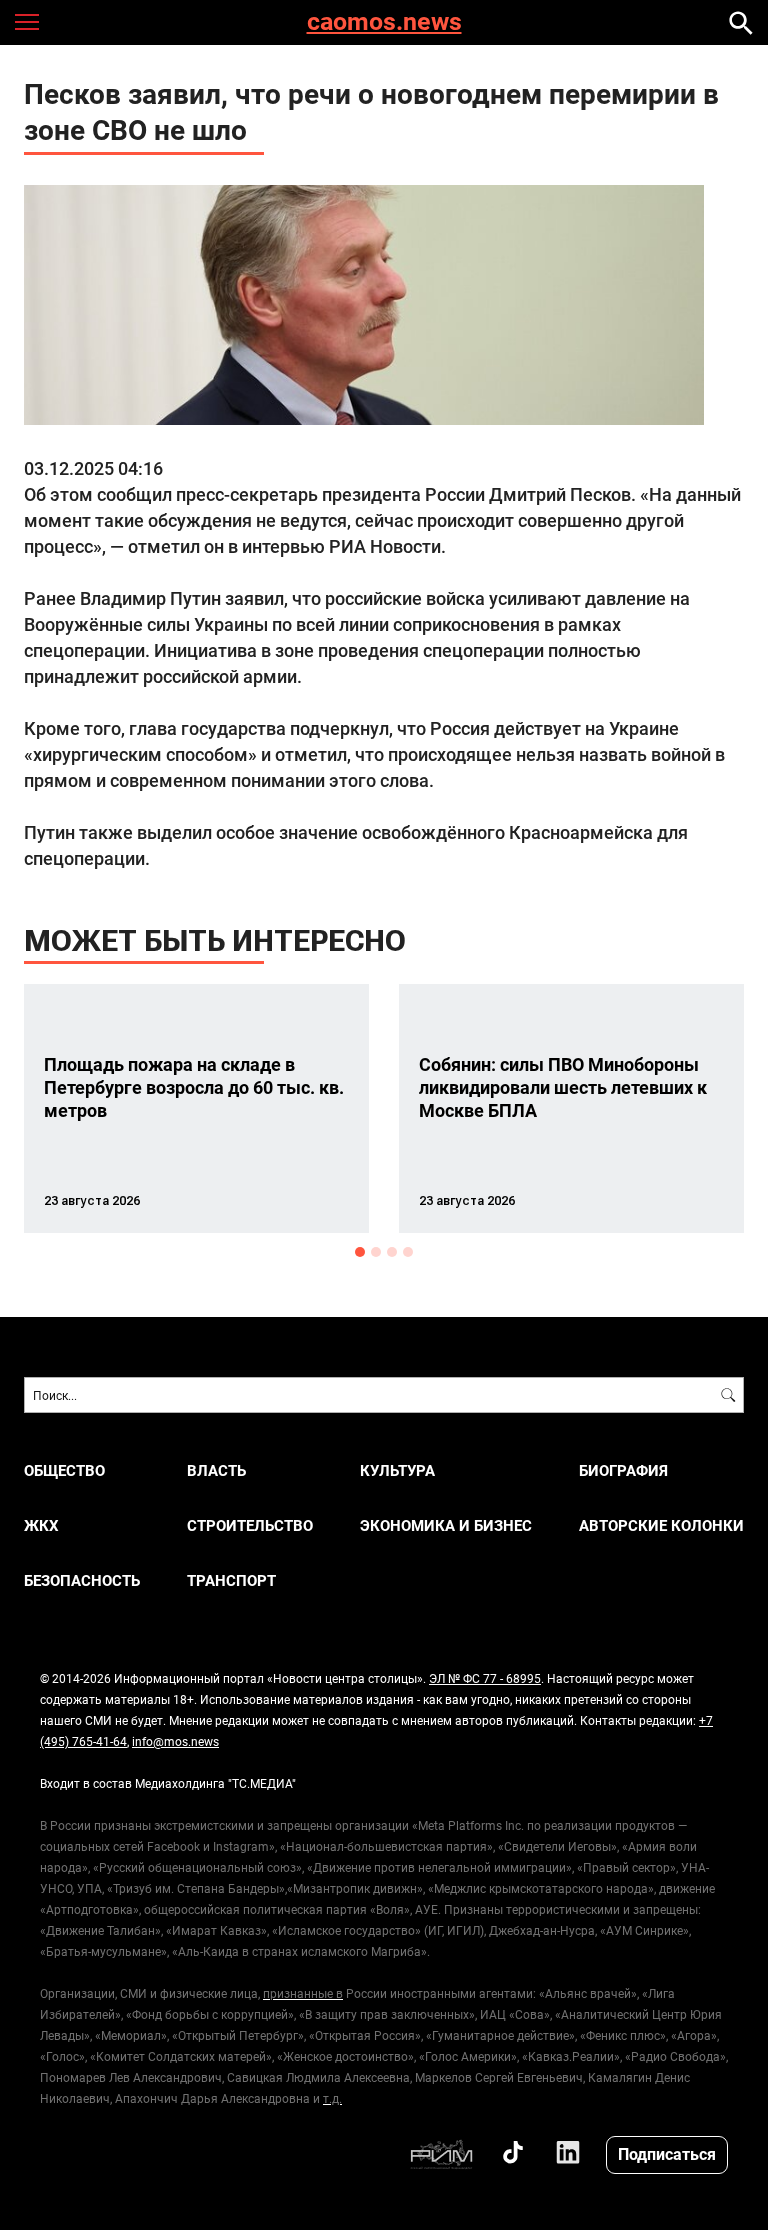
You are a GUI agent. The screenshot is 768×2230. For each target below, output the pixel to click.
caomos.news (384, 22)
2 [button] (376, 1252)
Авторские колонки (661, 1525)
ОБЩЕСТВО (64, 1470)
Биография (623, 1470)
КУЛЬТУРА (397, 1470)
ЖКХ (41, 1525)
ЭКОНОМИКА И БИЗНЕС (446, 1525)
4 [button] (408, 1252)
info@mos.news (175, 1741)
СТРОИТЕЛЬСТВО (250, 1525)
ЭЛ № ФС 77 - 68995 (485, 1678)
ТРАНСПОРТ (231, 1580)
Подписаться (667, 2153)
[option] (196, 1108)
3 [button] (392, 1252)
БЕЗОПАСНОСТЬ (82, 1580)
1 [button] (360, 1252)
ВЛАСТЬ (216, 1470)
